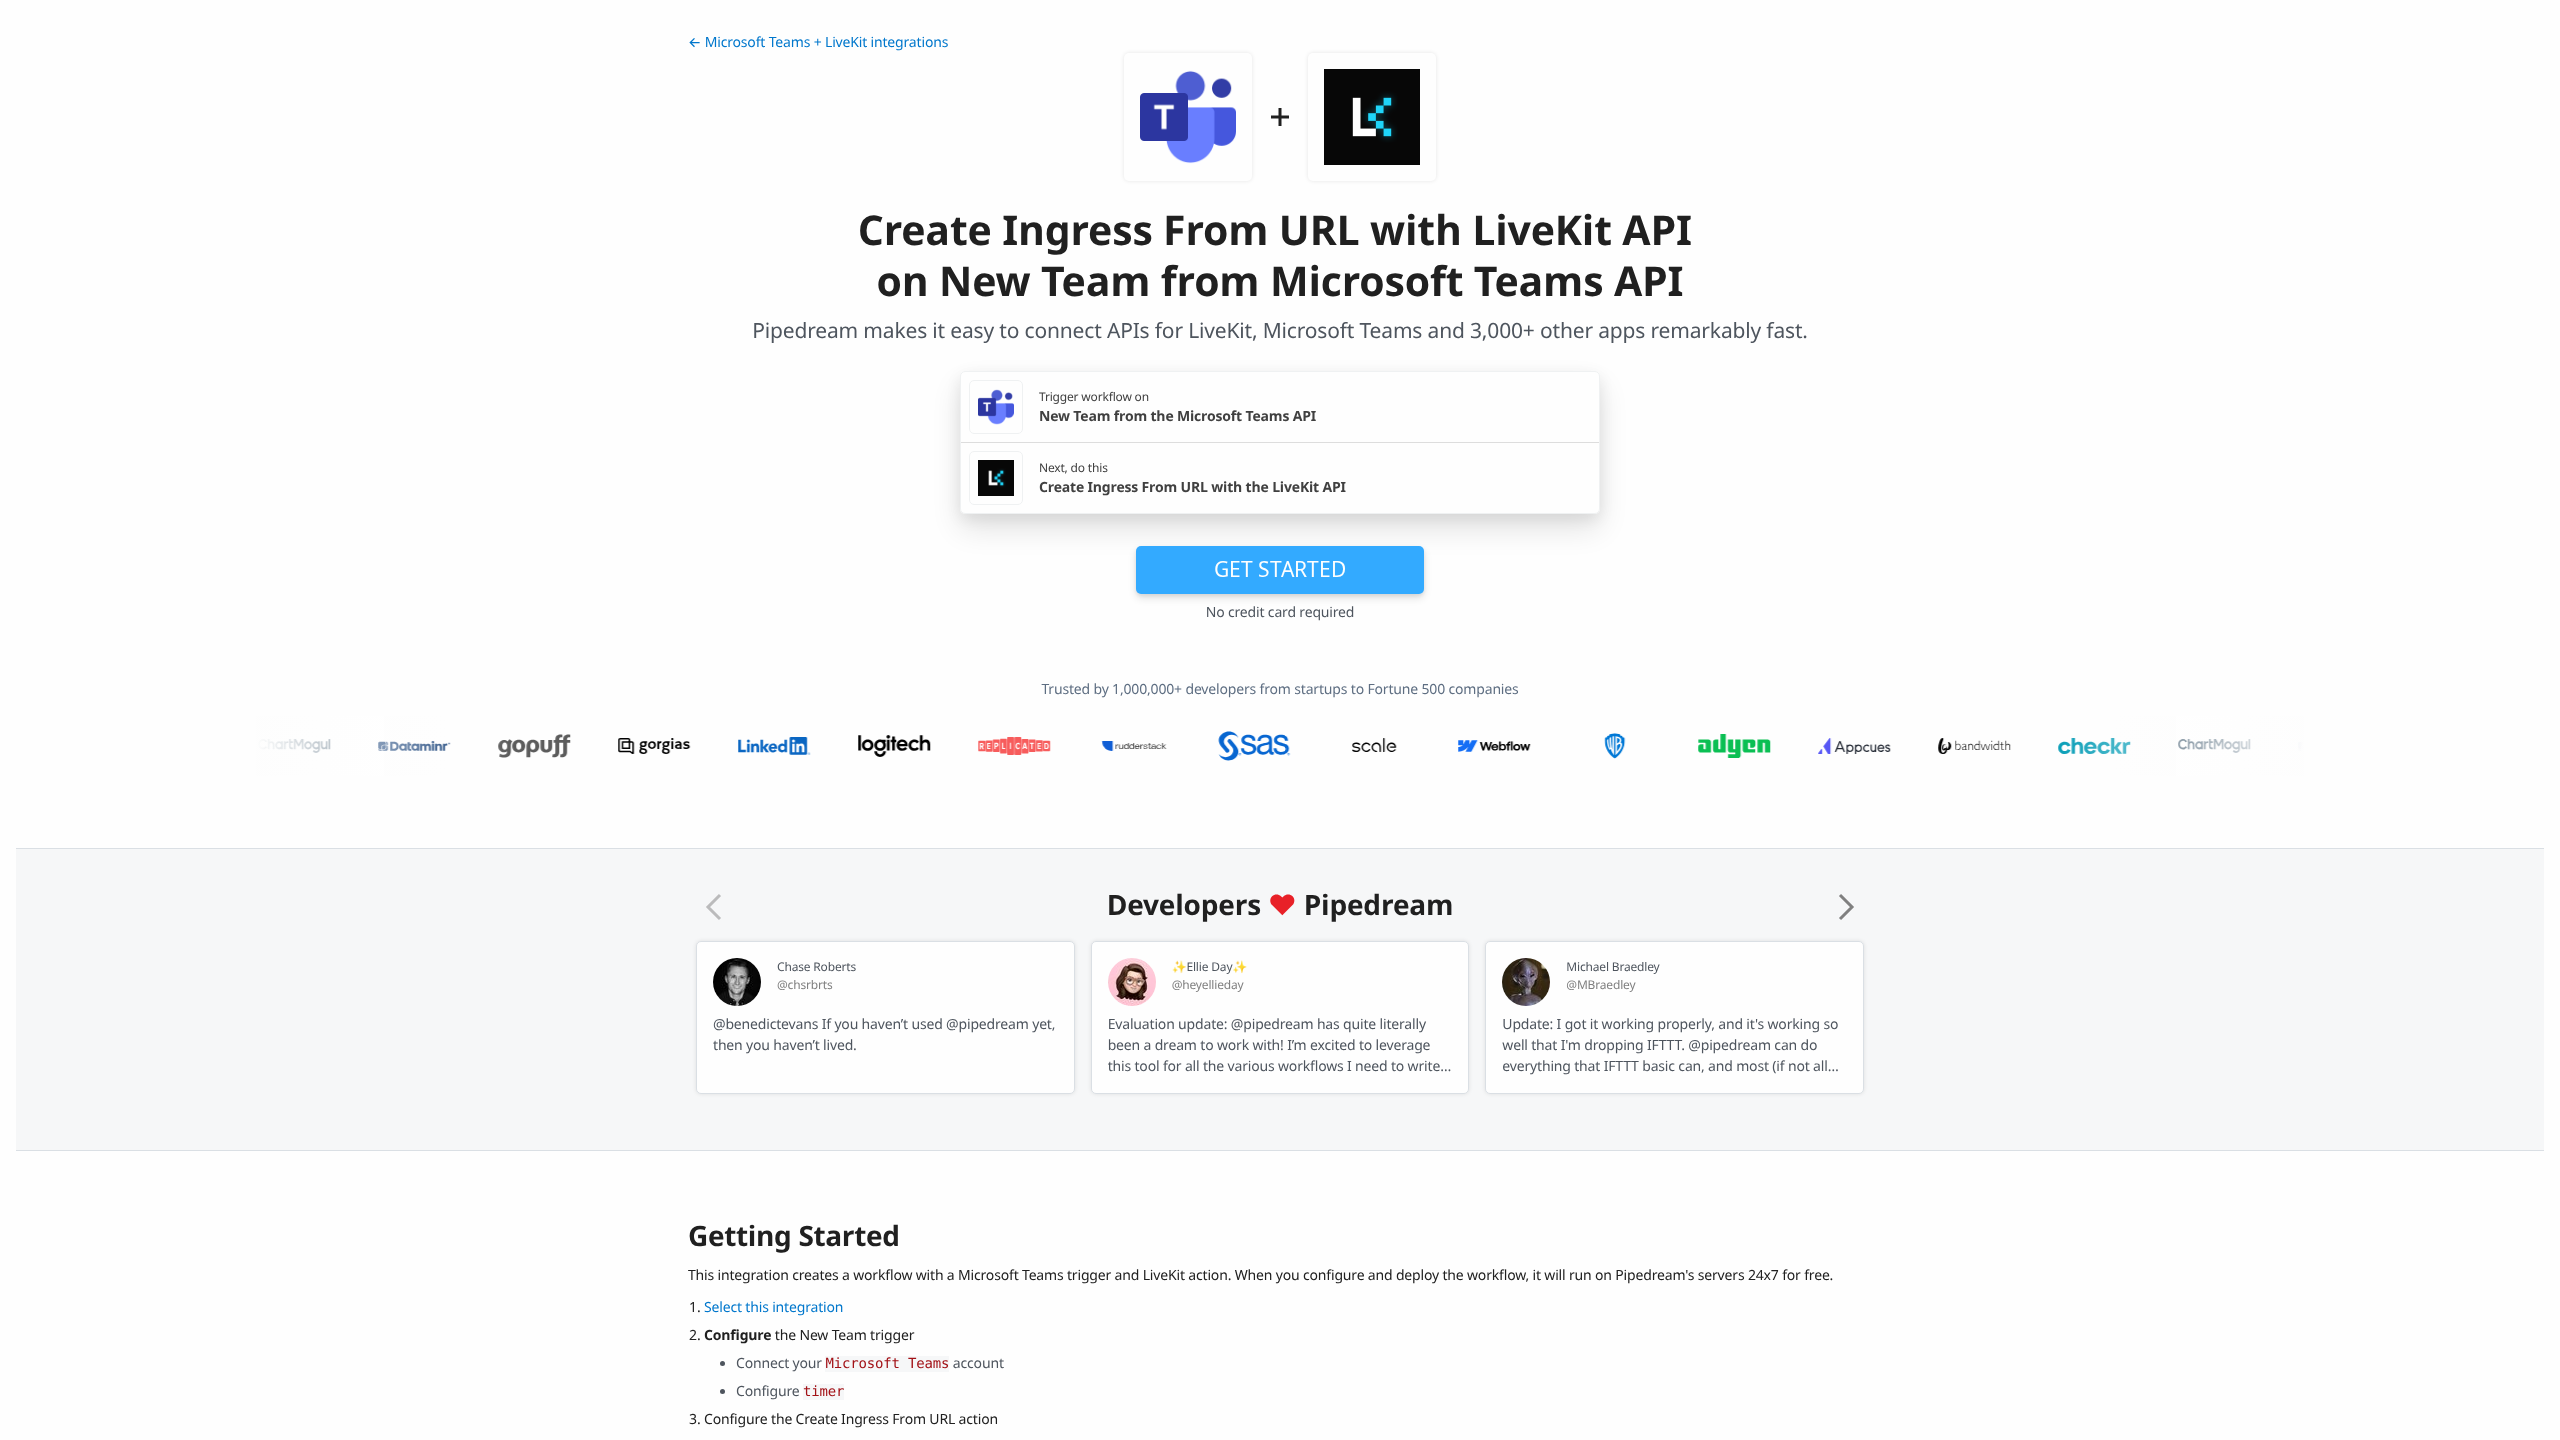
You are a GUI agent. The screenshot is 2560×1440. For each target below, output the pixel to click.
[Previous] (714, 907)
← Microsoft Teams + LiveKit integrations (818, 42)
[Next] (1846, 907)
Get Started (1280, 569)
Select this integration (773, 1307)
